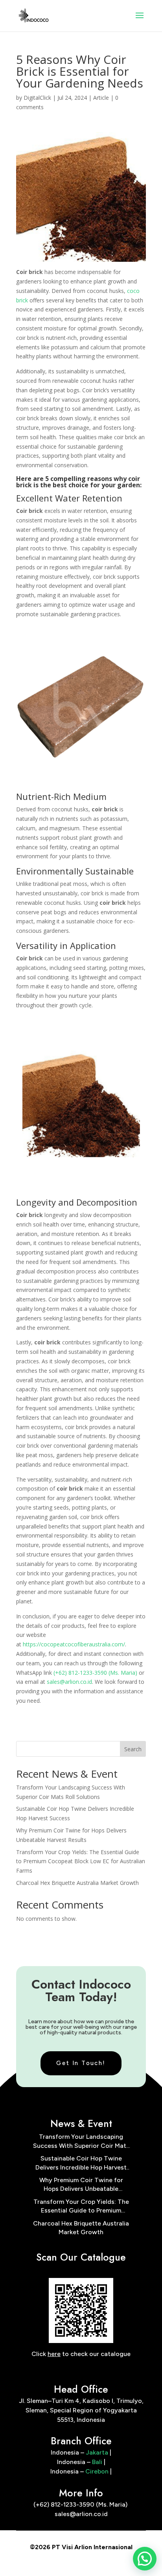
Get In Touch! (81, 2063)
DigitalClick (37, 98)
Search (133, 1749)
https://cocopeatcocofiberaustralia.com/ (74, 1644)
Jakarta (97, 2452)
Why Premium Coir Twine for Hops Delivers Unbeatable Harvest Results (81, 2185)
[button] (145, 2559)
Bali (97, 2462)
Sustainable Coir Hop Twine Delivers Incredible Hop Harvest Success (81, 2163)
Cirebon (97, 2471)
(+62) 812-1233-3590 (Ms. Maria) (95, 1673)
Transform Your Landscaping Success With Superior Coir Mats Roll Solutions (81, 2142)
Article (101, 98)
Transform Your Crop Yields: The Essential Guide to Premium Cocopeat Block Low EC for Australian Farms (81, 1861)
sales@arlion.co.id (69, 1682)
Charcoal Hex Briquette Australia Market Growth (77, 1883)
